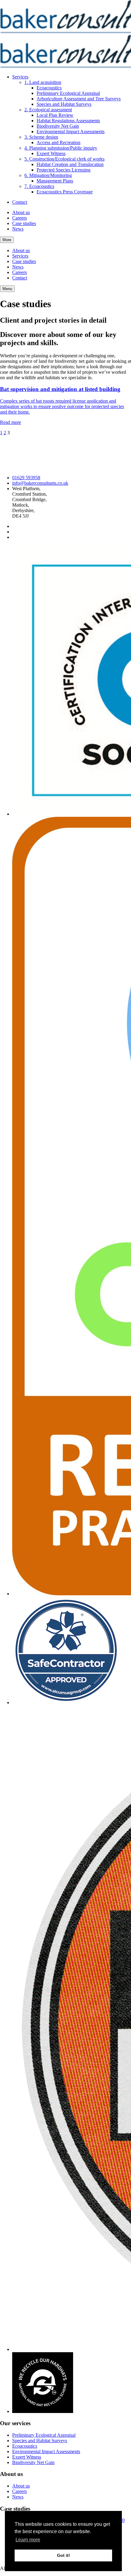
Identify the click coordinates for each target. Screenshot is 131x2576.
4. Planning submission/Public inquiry (61, 148)
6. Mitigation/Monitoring (48, 175)
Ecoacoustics (49, 88)
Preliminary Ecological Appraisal (68, 93)
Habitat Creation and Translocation (70, 164)
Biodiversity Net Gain (58, 126)
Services (20, 77)
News (18, 229)
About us (21, 212)
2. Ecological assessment (48, 110)
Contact (20, 202)
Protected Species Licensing (64, 170)
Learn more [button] (28, 2540)
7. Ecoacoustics (39, 186)
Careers (19, 218)
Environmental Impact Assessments (71, 132)
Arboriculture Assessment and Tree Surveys (79, 99)
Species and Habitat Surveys (64, 104)
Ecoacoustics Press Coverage (65, 192)
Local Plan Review (55, 115)
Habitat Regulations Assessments (68, 121)
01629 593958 (26, 478)
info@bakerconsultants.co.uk (40, 483)
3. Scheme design (41, 137)
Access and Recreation (58, 142)
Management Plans (55, 181)
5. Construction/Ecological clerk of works (64, 159)
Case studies (24, 223)
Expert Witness (51, 153)
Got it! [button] (64, 2555)
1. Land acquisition (43, 82)
